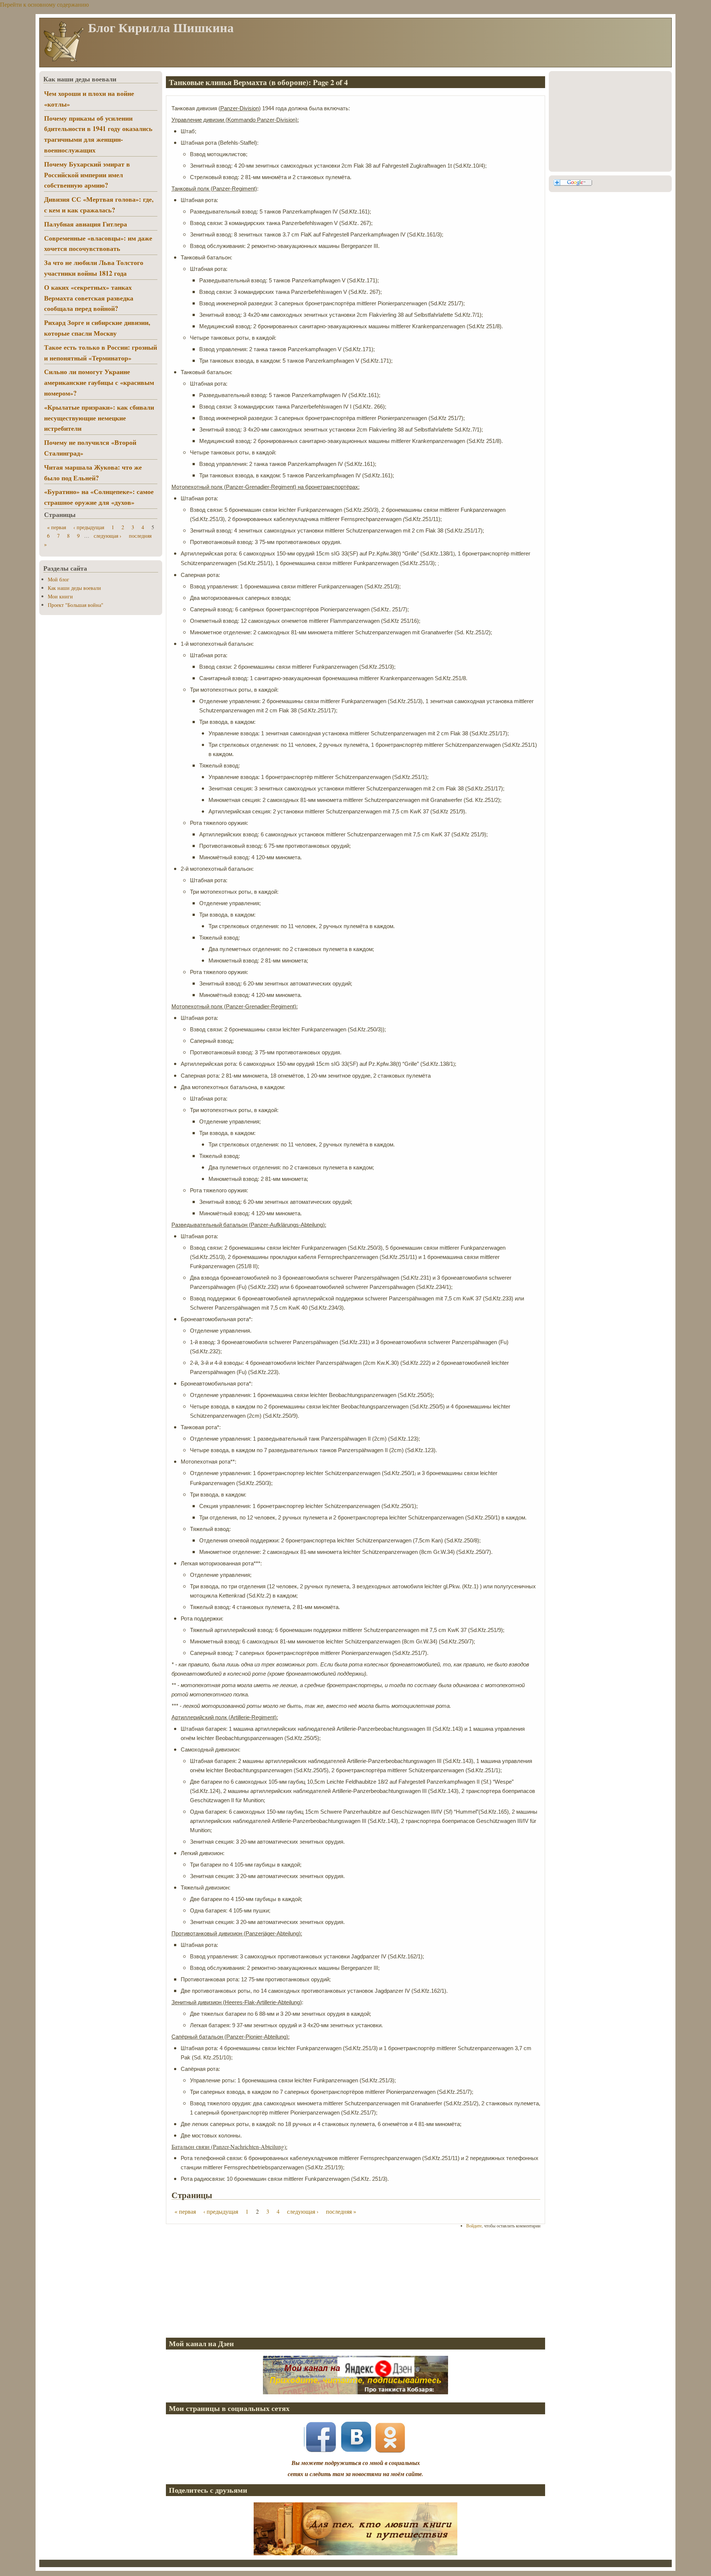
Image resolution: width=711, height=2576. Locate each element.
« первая (185, 2211)
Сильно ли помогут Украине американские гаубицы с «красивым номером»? (99, 382)
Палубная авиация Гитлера (86, 224)
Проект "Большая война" (76, 605)
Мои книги (60, 596)
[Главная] (63, 61)
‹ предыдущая (221, 2211)
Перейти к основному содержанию (44, 4)
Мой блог (59, 579)
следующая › (303, 2211)
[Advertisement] (356, 2283)
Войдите (474, 2226)
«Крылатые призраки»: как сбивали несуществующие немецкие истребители (99, 418)
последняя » (341, 2211)
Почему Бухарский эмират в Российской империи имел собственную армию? (87, 175)
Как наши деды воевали (74, 588)
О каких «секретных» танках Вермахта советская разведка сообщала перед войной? (89, 298)
